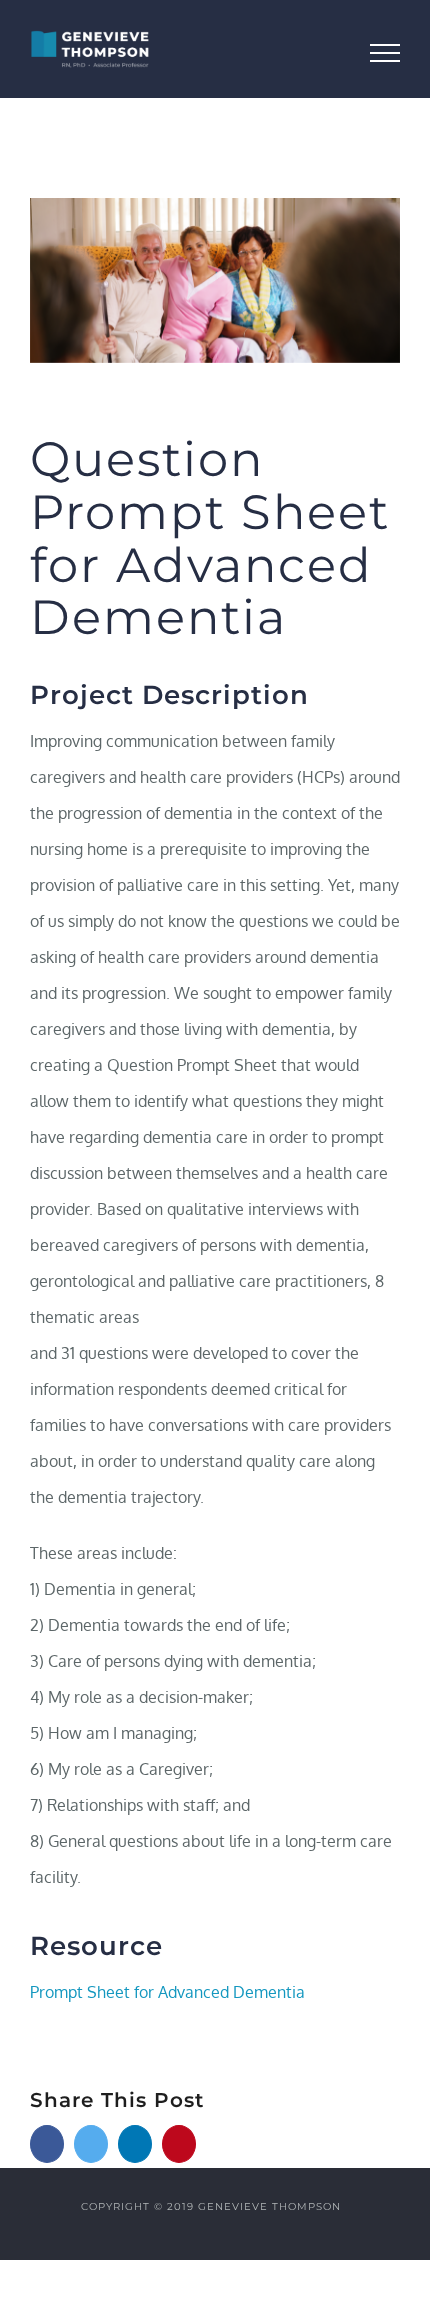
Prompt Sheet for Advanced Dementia (167, 1992)
